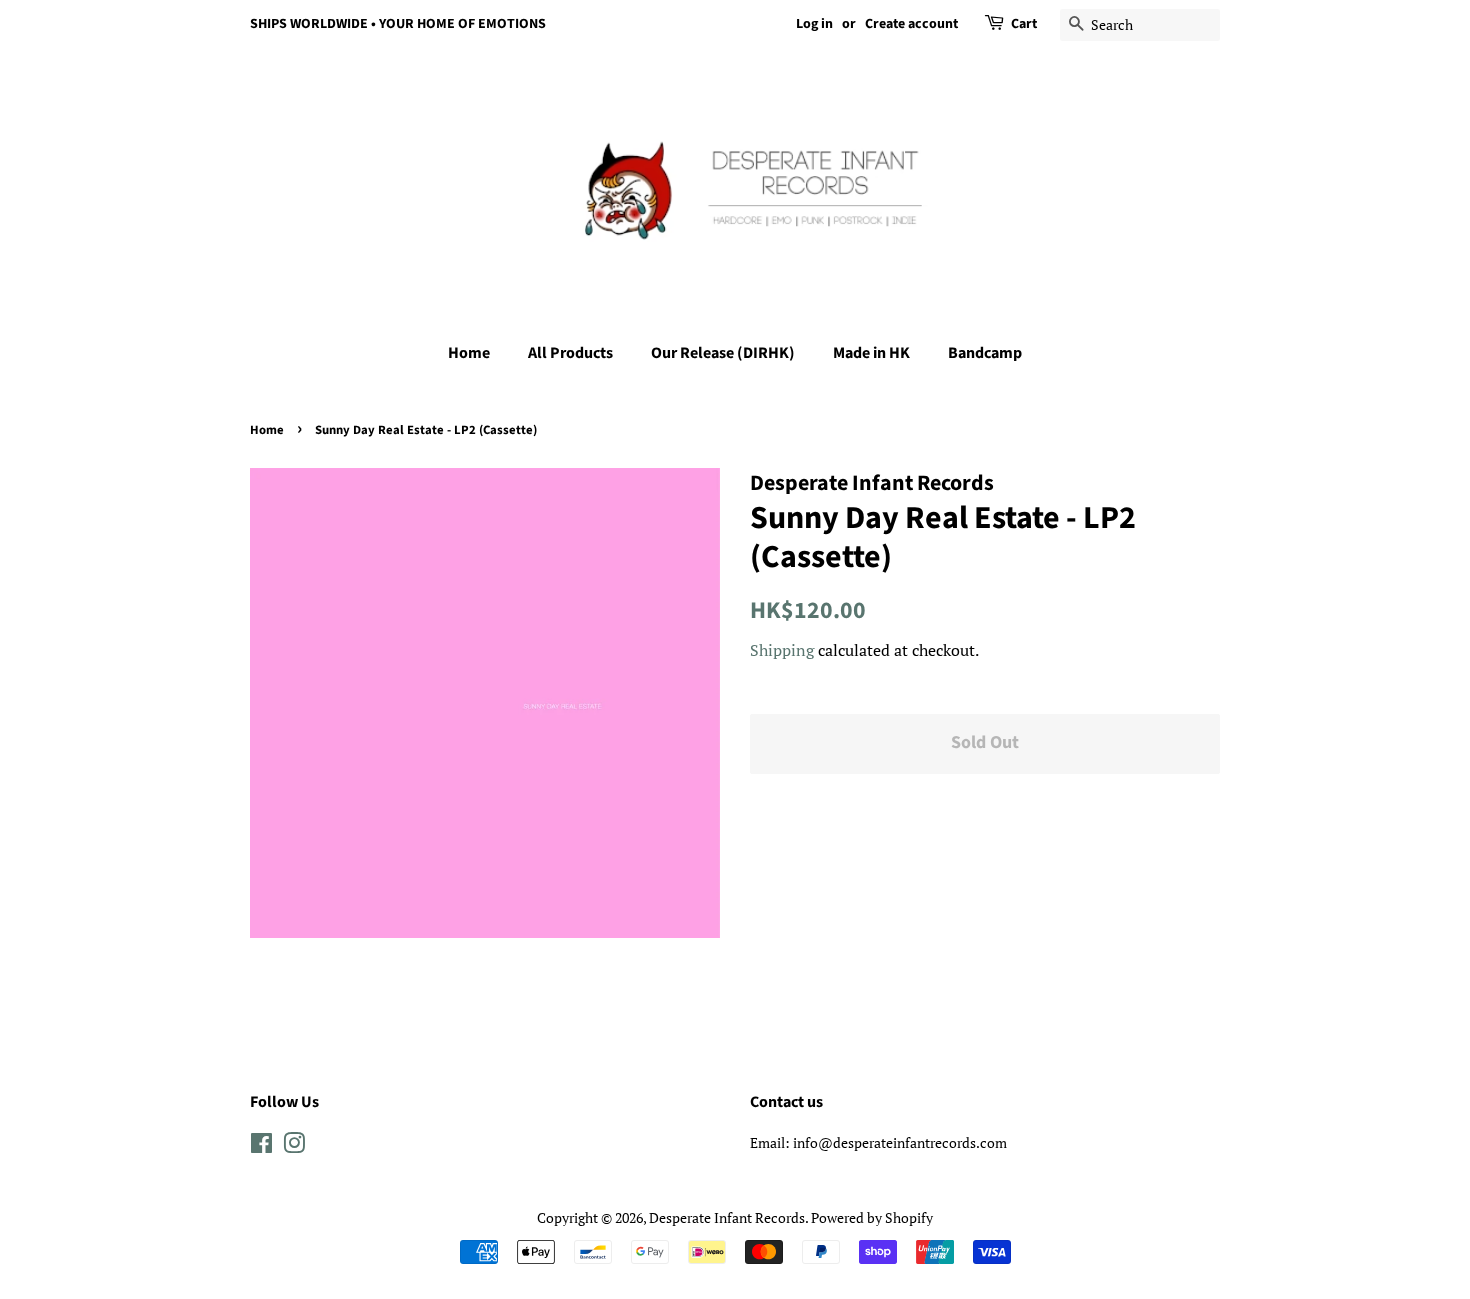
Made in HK (871, 353)
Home (469, 353)
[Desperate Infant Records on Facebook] (261, 1146)
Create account (911, 24)
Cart (1024, 24)
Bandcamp (985, 353)
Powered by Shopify (872, 1217)
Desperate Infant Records (727, 1217)
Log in (814, 24)
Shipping (782, 650)
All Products (570, 353)
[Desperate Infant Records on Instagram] (294, 1146)
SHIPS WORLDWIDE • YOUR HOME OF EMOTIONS (398, 24)
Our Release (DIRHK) (723, 353)
